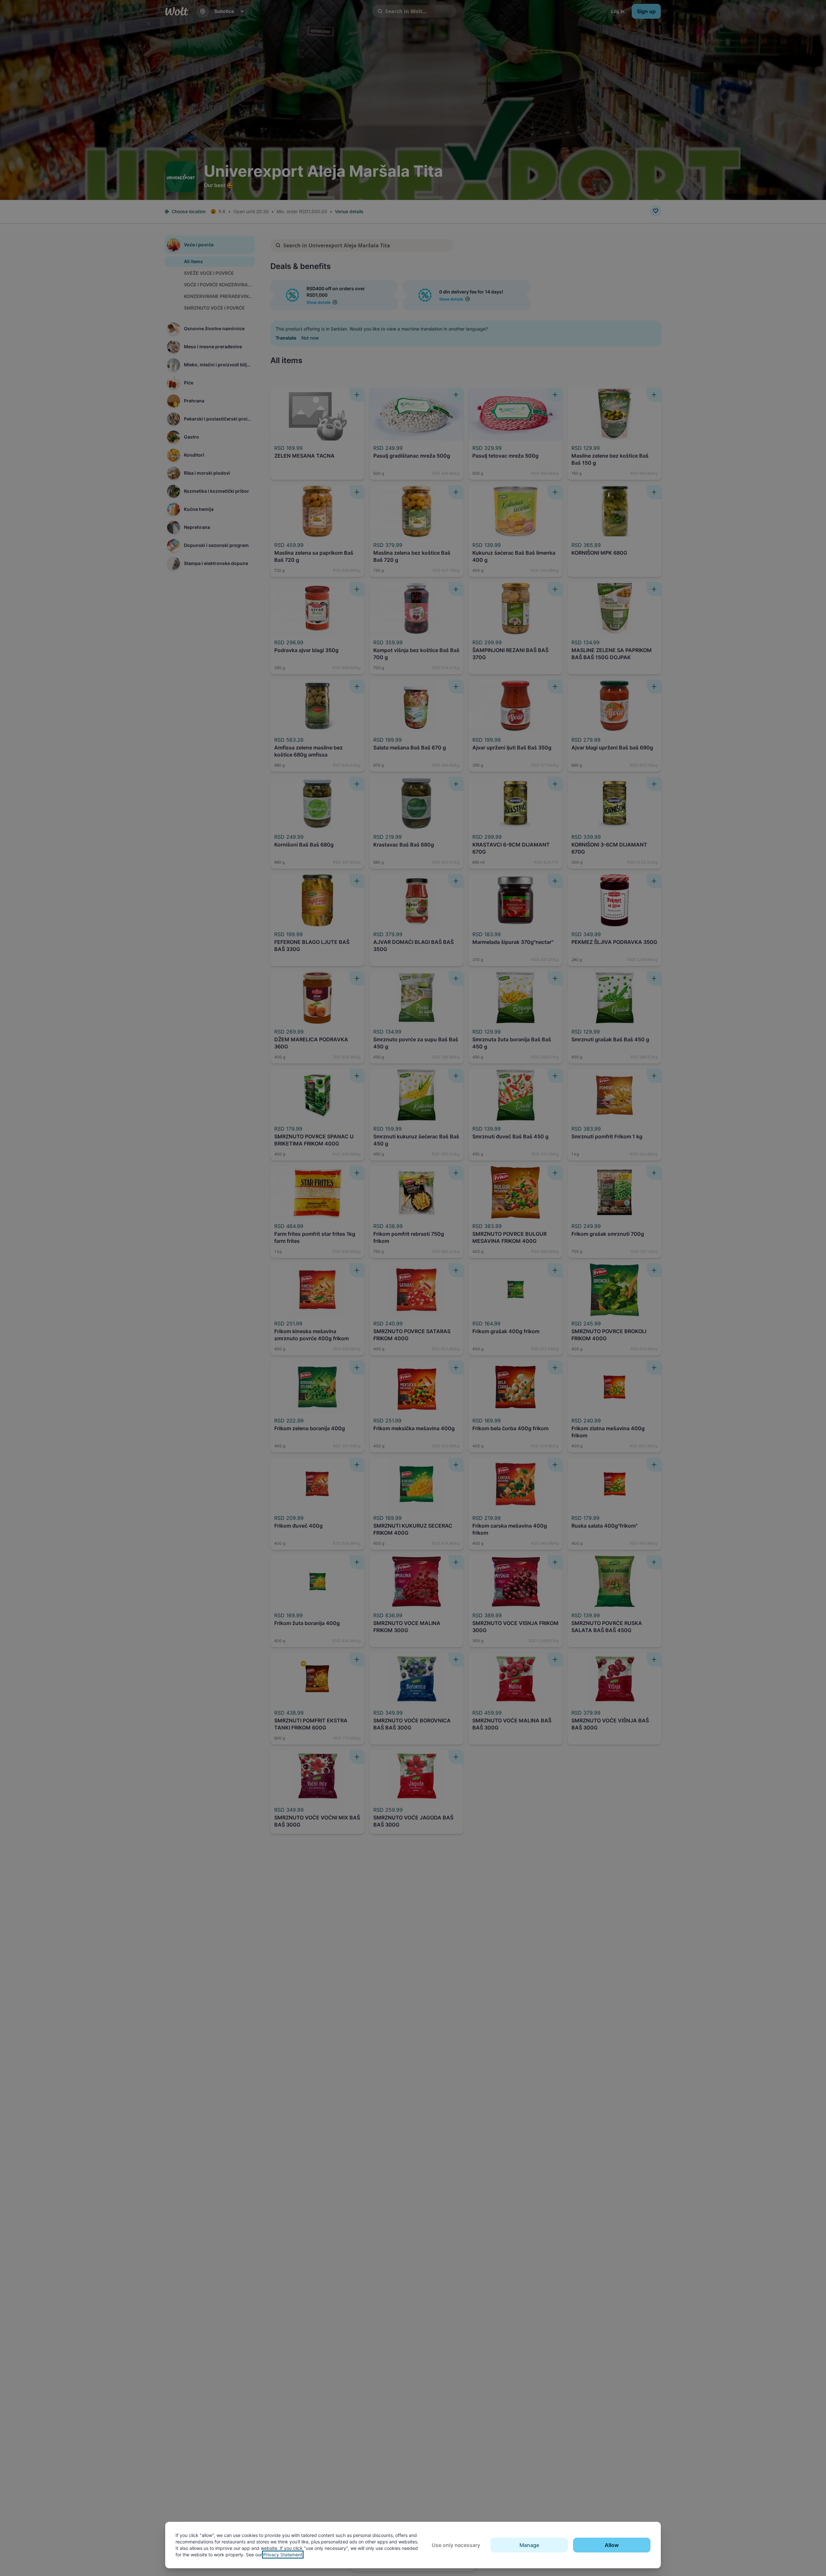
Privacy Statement (283, 2555)
